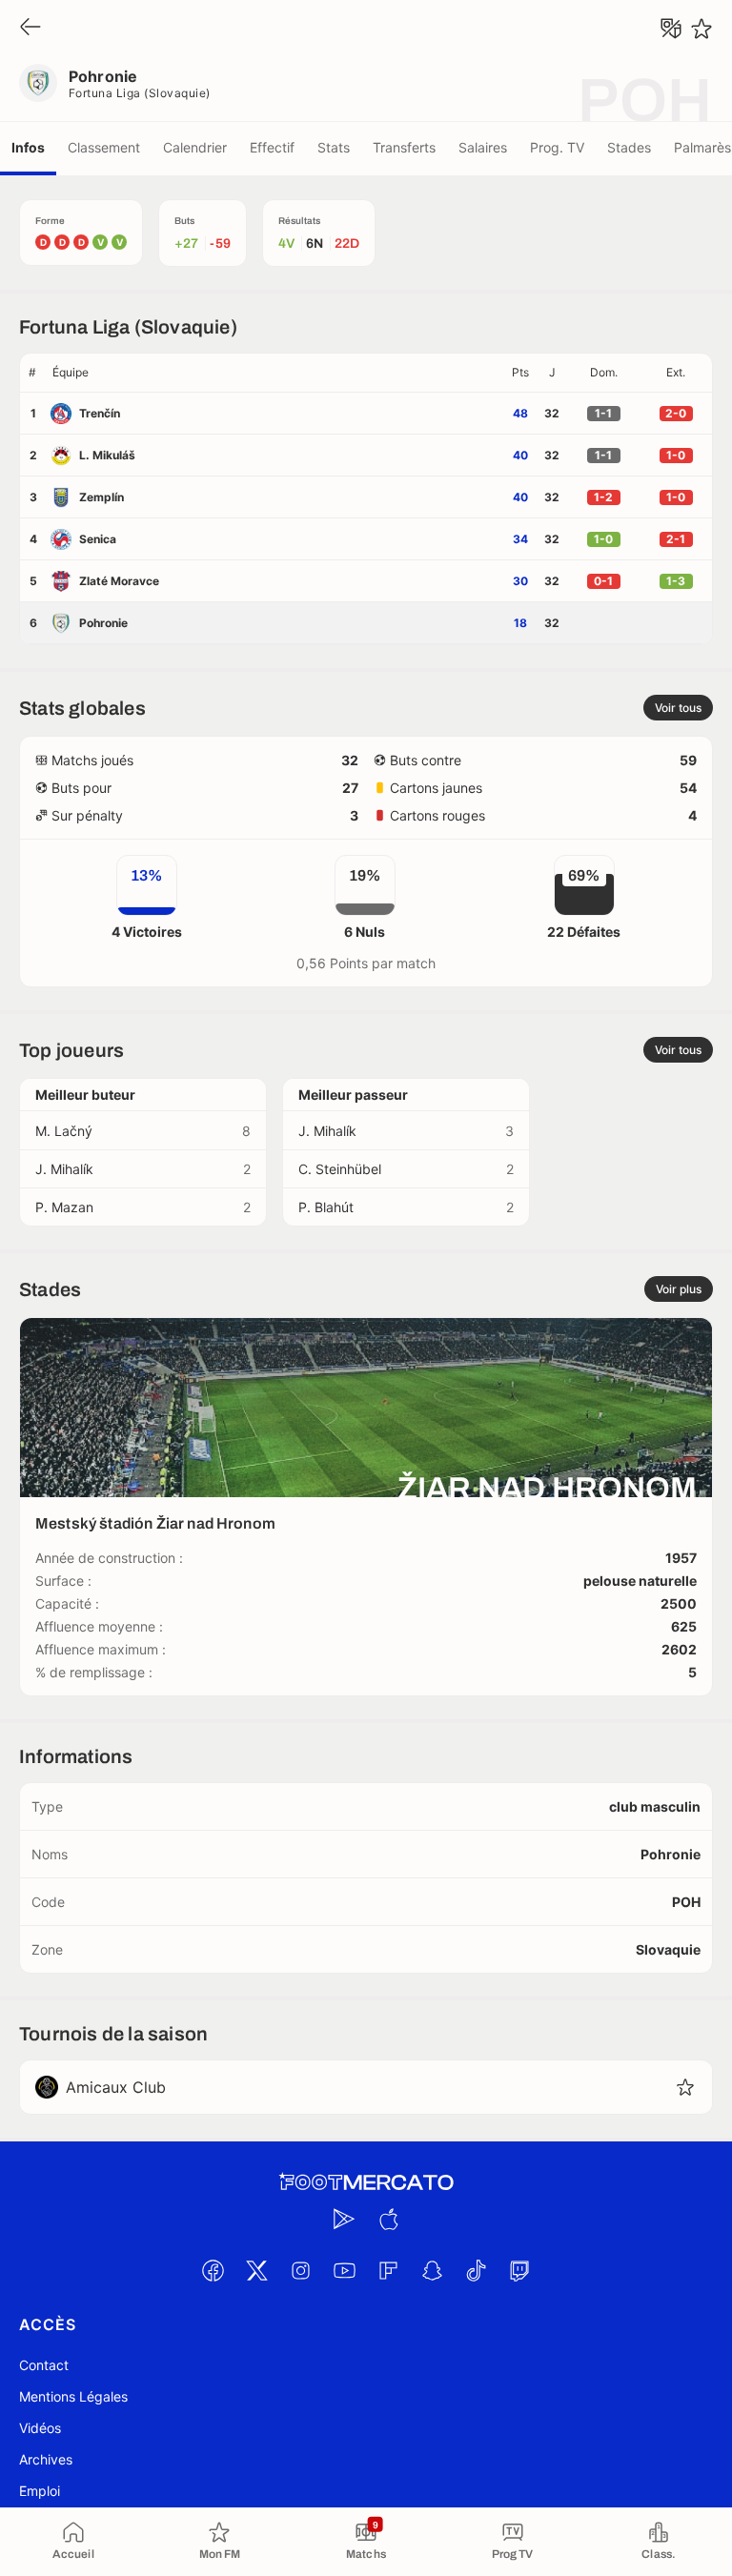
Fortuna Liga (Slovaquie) (140, 93)
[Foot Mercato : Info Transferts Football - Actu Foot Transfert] (366, 2182)
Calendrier (195, 147)
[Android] (344, 2219)
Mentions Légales (73, 2396)
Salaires (483, 147)
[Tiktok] (476, 2270)
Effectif (272, 147)
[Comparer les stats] (671, 29)
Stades (629, 147)
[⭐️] (701, 29)
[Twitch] (519, 2270)
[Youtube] (344, 2270)
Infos (28, 147)
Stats (334, 147)
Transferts (404, 147)
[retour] (30, 28)
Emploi (40, 2491)
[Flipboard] (388, 2270)
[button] (274, 373)
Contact (44, 2365)
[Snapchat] (432, 2270)
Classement (104, 147)
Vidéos (40, 2428)
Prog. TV (557, 147)
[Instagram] (300, 2270)
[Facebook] (213, 2270)
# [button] (32, 372)
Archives (46, 2459)
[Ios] (388, 2219)
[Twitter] (256, 2270)
